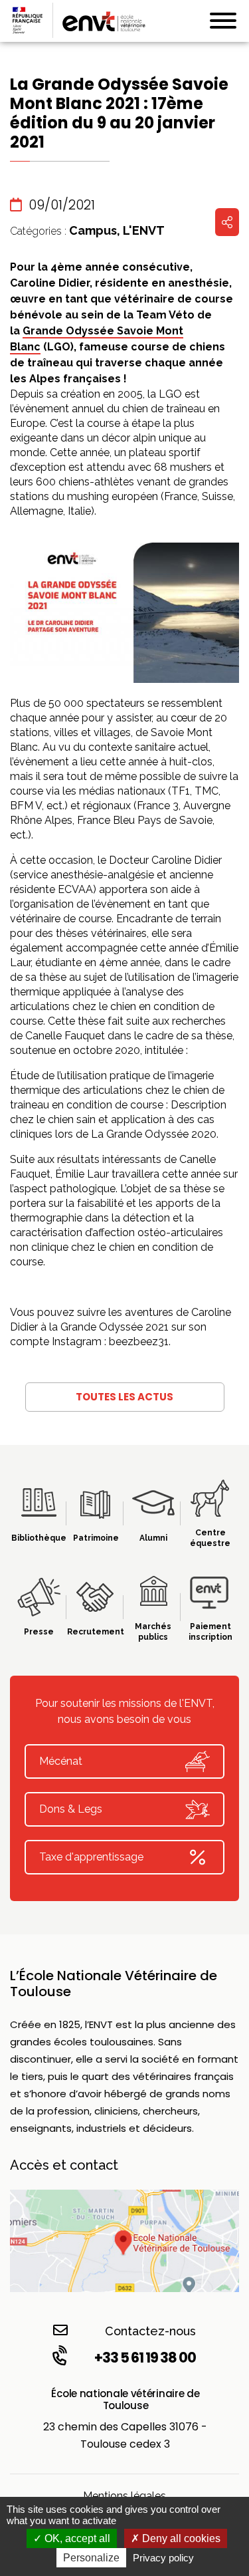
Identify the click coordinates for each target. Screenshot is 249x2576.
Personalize (91, 2558)
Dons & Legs (71, 1809)
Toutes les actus (124, 1397)
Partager (227, 222)
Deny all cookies (180, 2538)
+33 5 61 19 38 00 (145, 2358)
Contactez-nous (150, 2331)
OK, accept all (76, 2538)
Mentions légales (124, 2496)
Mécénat (61, 1761)
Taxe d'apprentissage (91, 1857)
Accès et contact (64, 2165)
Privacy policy (163, 2558)
